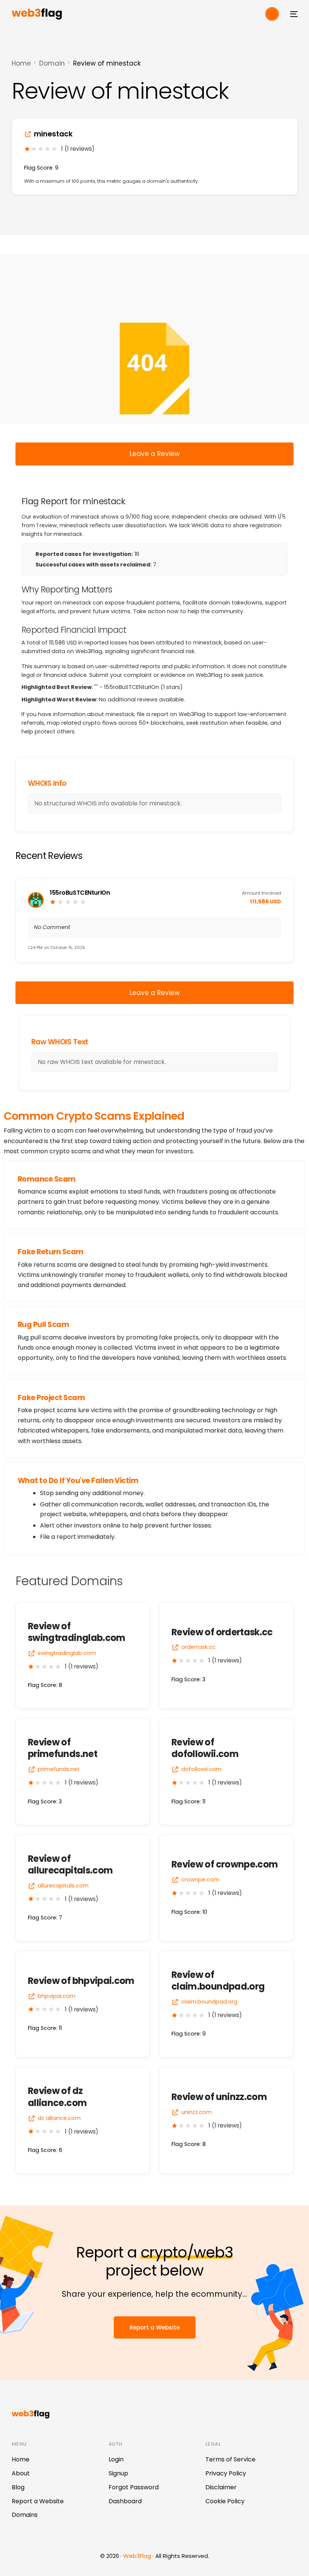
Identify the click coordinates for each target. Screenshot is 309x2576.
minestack (53, 134)
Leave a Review (155, 454)
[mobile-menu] (292, 14)
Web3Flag (137, 2556)
